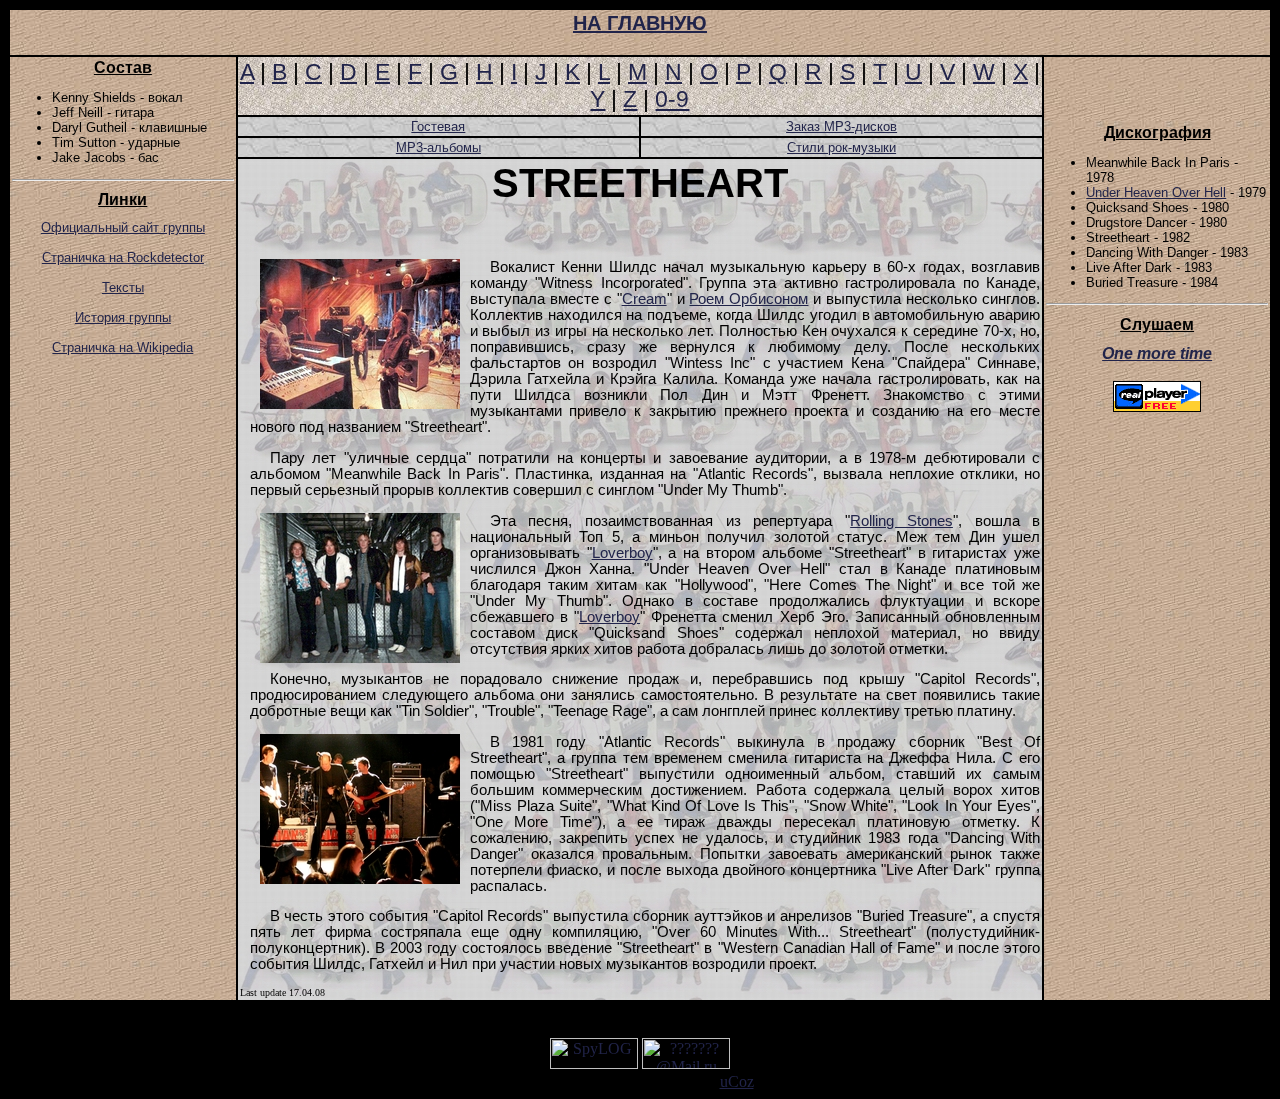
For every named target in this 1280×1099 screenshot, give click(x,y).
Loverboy (622, 553)
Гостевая (438, 126)
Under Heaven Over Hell (1156, 192)
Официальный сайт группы (123, 227)
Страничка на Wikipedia (122, 347)
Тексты (123, 287)
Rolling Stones (901, 521)
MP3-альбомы (438, 147)
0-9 (672, 99)
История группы (123, 317)
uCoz (737, 1081)
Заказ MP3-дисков (841, 126)
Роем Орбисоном (748, 299)
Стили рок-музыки (841, 147)
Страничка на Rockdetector (123, 257)
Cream (644, 299)
